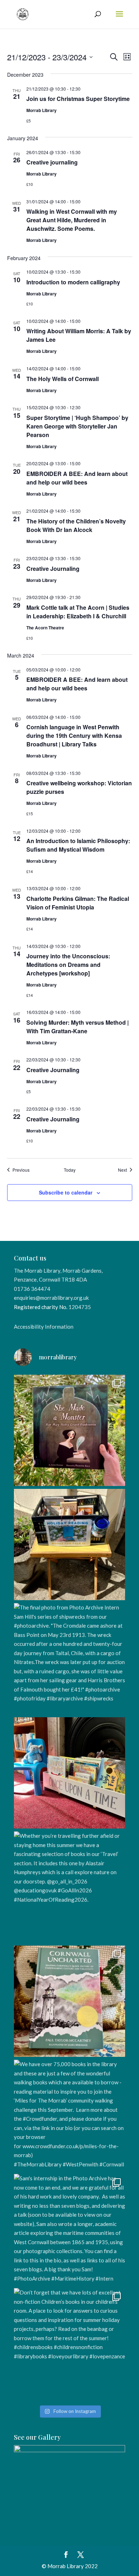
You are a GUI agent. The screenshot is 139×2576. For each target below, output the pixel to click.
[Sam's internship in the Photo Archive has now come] (69, 2230)
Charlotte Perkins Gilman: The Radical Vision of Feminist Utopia (78, 903)
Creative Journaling (53, 569)
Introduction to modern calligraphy (73, 282)
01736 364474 (32, 1289)
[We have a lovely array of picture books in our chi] (69, 1773)
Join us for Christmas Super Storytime (78, 99)
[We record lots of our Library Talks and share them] (69, 2001)
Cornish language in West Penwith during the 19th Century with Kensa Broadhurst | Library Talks (74, 736)
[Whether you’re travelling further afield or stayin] (69, 1887)
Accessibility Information (44, 1327)
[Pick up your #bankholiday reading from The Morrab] (69, 1545)
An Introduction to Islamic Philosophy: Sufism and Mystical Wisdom (78, 845)
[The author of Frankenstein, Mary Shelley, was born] (69, 1430)
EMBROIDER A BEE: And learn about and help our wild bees (77, 478)
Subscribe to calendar (66, 1192)
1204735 (80, 1307)
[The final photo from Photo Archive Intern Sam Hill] (69, 1659)
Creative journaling (52, 162)
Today (70, 1170)
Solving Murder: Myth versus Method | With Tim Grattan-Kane (78, 1027)
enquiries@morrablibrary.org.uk (51, 1298)
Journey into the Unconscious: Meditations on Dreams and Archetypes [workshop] (68, 965)
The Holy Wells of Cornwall (63, 379)
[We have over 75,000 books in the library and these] (69, 2115)
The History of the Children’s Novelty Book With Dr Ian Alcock (76, 525)
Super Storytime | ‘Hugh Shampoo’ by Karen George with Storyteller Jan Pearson (77, 426)
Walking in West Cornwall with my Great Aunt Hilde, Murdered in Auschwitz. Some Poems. (72, 220)
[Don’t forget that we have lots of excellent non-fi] (69, 2344)
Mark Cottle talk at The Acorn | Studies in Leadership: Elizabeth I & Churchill (78, 612)
